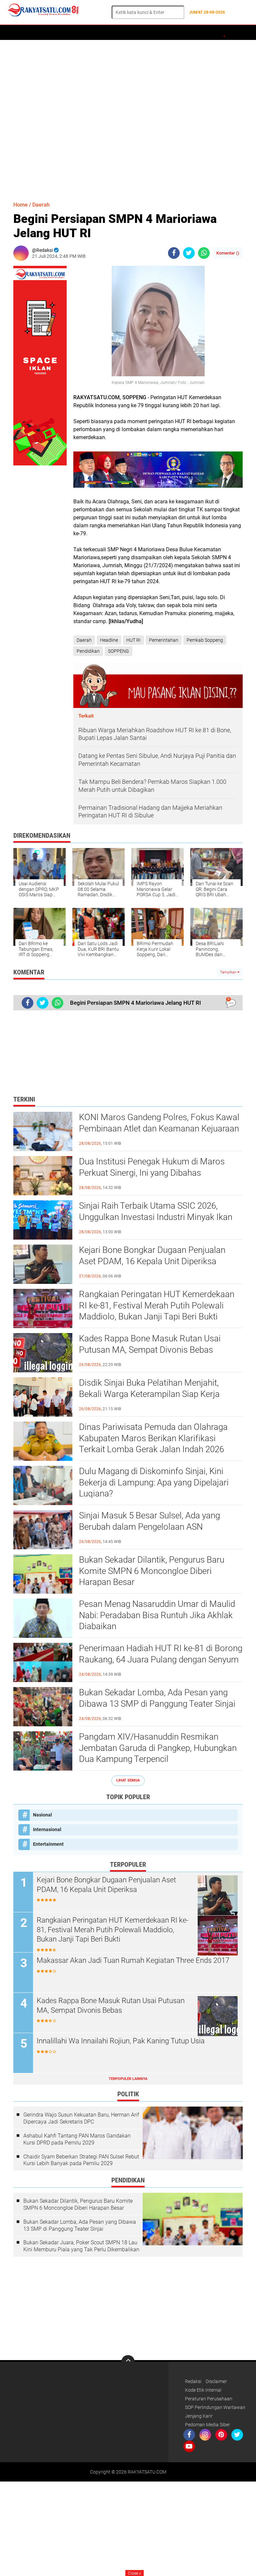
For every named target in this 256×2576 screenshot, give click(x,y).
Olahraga (174, 33)
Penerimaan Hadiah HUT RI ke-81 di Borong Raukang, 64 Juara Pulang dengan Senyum (161, 1654)
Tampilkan (229, 972)
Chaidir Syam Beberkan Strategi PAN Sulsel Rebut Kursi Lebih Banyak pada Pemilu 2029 (81, 2160)
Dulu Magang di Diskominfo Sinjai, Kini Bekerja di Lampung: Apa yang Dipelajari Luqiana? (154, 1482)
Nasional (42, 1815)
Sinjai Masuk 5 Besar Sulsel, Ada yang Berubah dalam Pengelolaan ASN (149, 1521)
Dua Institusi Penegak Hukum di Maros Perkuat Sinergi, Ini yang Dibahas (152, 1167)
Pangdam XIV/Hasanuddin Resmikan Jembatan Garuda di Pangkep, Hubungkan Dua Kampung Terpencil (158, 1748)
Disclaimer (216, 2381)
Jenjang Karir (199, 2416)
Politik (96, 33)
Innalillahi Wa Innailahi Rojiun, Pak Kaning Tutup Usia (121, 2041)
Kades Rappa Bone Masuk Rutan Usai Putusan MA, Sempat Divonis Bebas (150, 1344)
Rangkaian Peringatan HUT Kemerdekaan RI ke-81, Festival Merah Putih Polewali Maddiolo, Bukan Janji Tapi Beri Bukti (157, 1305)
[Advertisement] (128, 117)
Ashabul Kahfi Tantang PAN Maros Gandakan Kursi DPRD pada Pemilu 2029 (77, 2139)
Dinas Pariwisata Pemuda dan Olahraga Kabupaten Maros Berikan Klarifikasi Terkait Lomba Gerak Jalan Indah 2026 (153, 1438)
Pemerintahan (164, 640)
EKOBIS (199, 33)
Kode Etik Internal (203, 2390)
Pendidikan (88, 651)
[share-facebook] (174, 253)
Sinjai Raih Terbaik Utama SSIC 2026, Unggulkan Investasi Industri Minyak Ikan (156, 1211)
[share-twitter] (189, 253)
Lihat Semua (128, 1780)
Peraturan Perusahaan (209, 2399)
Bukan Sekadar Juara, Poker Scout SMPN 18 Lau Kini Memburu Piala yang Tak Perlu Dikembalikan (81, 2246)
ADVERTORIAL (67, 33)
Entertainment (48, 1844)
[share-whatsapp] (204, 253)
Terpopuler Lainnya (128, 2079)
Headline (109, 640)
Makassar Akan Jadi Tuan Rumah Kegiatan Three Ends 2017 (133, 1960)
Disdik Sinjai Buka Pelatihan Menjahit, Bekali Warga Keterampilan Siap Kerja (149, 1388)
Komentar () (228, 253)
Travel (221, 33)
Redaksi (193, 2381)
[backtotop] (128, 2362)
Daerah (37, 33)
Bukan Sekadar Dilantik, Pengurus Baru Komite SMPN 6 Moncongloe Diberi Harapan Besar (152, 1571)
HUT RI (133, 640)
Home (16, 33)
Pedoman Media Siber (207, 2425)
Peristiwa (122, 33)
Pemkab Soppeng (205, 640)
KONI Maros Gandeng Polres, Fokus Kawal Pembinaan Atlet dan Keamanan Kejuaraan (159, 1123)
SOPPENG (118, 651)
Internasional (47, 1829)
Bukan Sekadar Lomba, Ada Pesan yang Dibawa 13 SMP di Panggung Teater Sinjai (157, 1698)
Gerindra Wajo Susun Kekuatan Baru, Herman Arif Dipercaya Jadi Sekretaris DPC (81, 2118)
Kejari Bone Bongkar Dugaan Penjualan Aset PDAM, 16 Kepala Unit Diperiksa (152, 1256)
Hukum (148, 33)
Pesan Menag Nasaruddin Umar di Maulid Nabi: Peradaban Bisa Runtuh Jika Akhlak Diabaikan (157, 1615)
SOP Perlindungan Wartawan (215, 2407)
